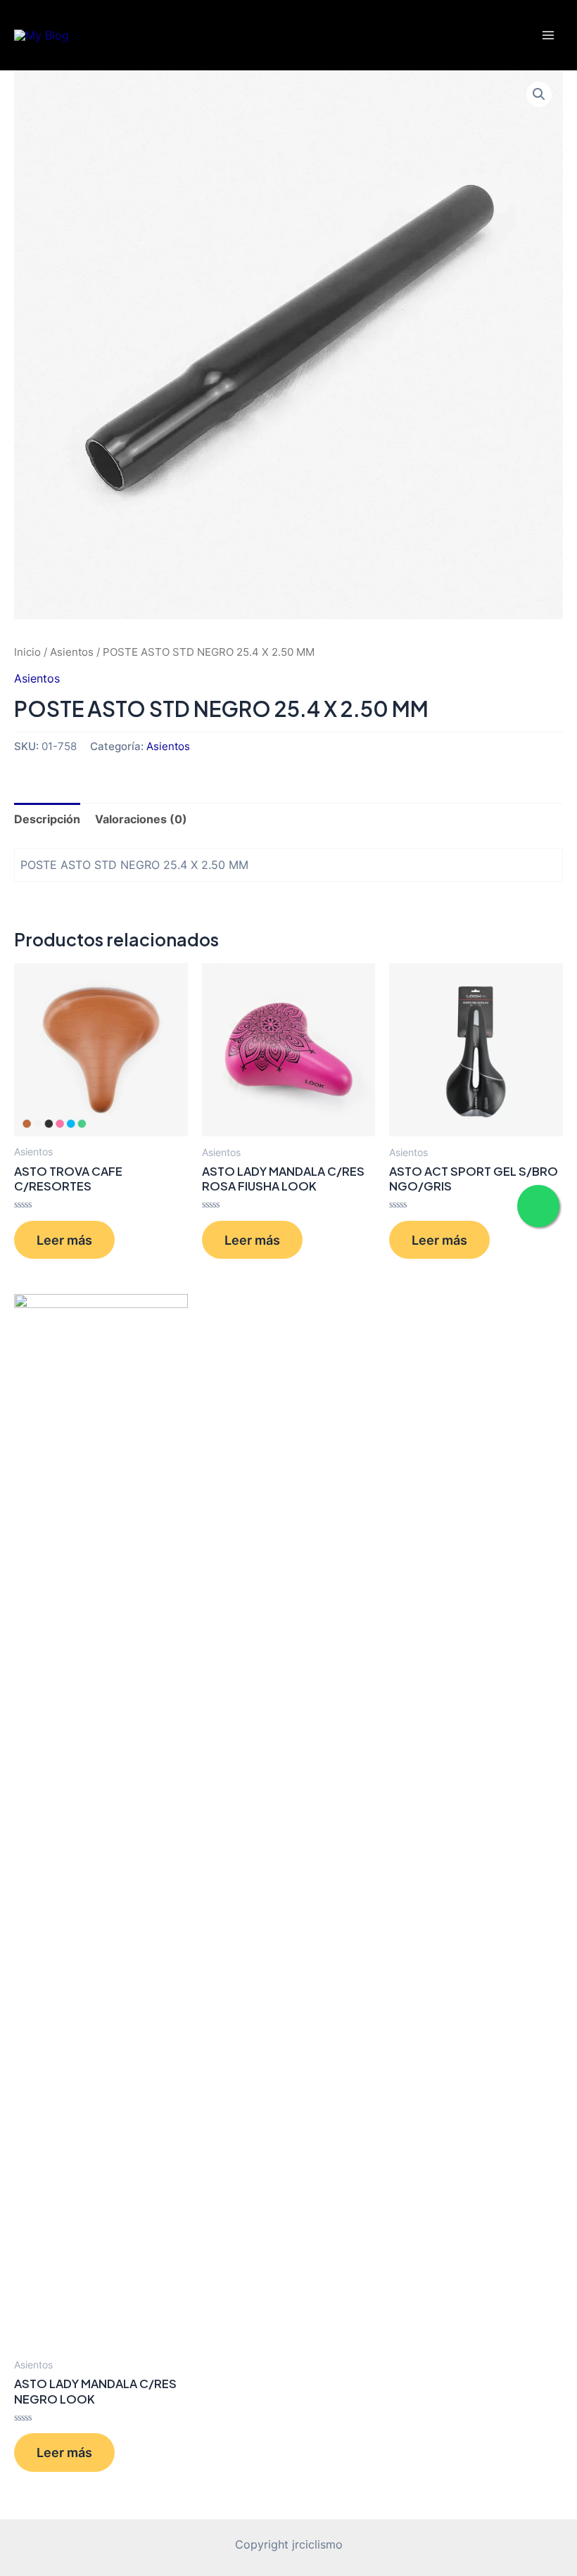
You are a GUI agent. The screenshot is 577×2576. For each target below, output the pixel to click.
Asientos (72, 652)
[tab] (47, 819)
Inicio (27, 652)
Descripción (47, 819)
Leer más (64, 1240)
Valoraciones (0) (141, 819)
